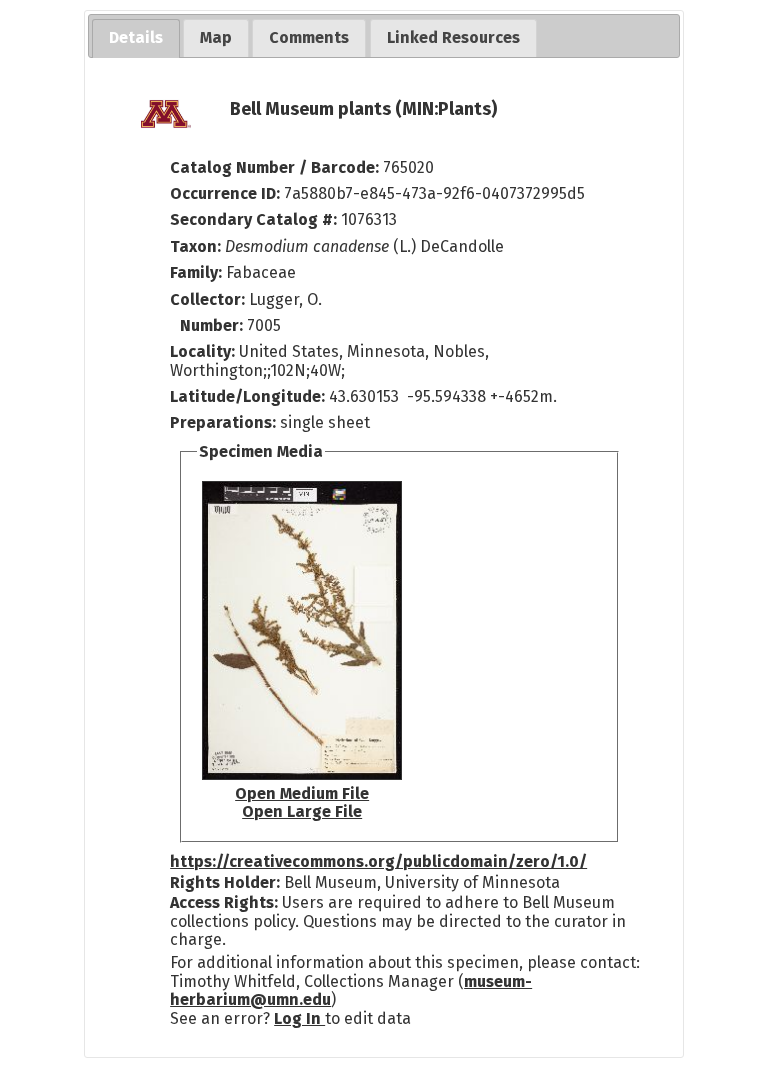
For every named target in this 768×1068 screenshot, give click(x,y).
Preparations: (223, 422)
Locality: (202, 351)
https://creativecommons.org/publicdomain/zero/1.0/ (378, 861)
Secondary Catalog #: (253, 219)
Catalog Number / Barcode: (276, 167)
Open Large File (302, 811)
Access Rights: (224, 902)
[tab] (136, 38)
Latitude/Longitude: (247, 396)
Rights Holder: (225, 882)
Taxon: (195, 246)
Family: (196, 272)
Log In (299, 1018)
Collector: (209, 299)
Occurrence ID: (227, 193)
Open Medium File (302, 793)
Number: (213, 325)
